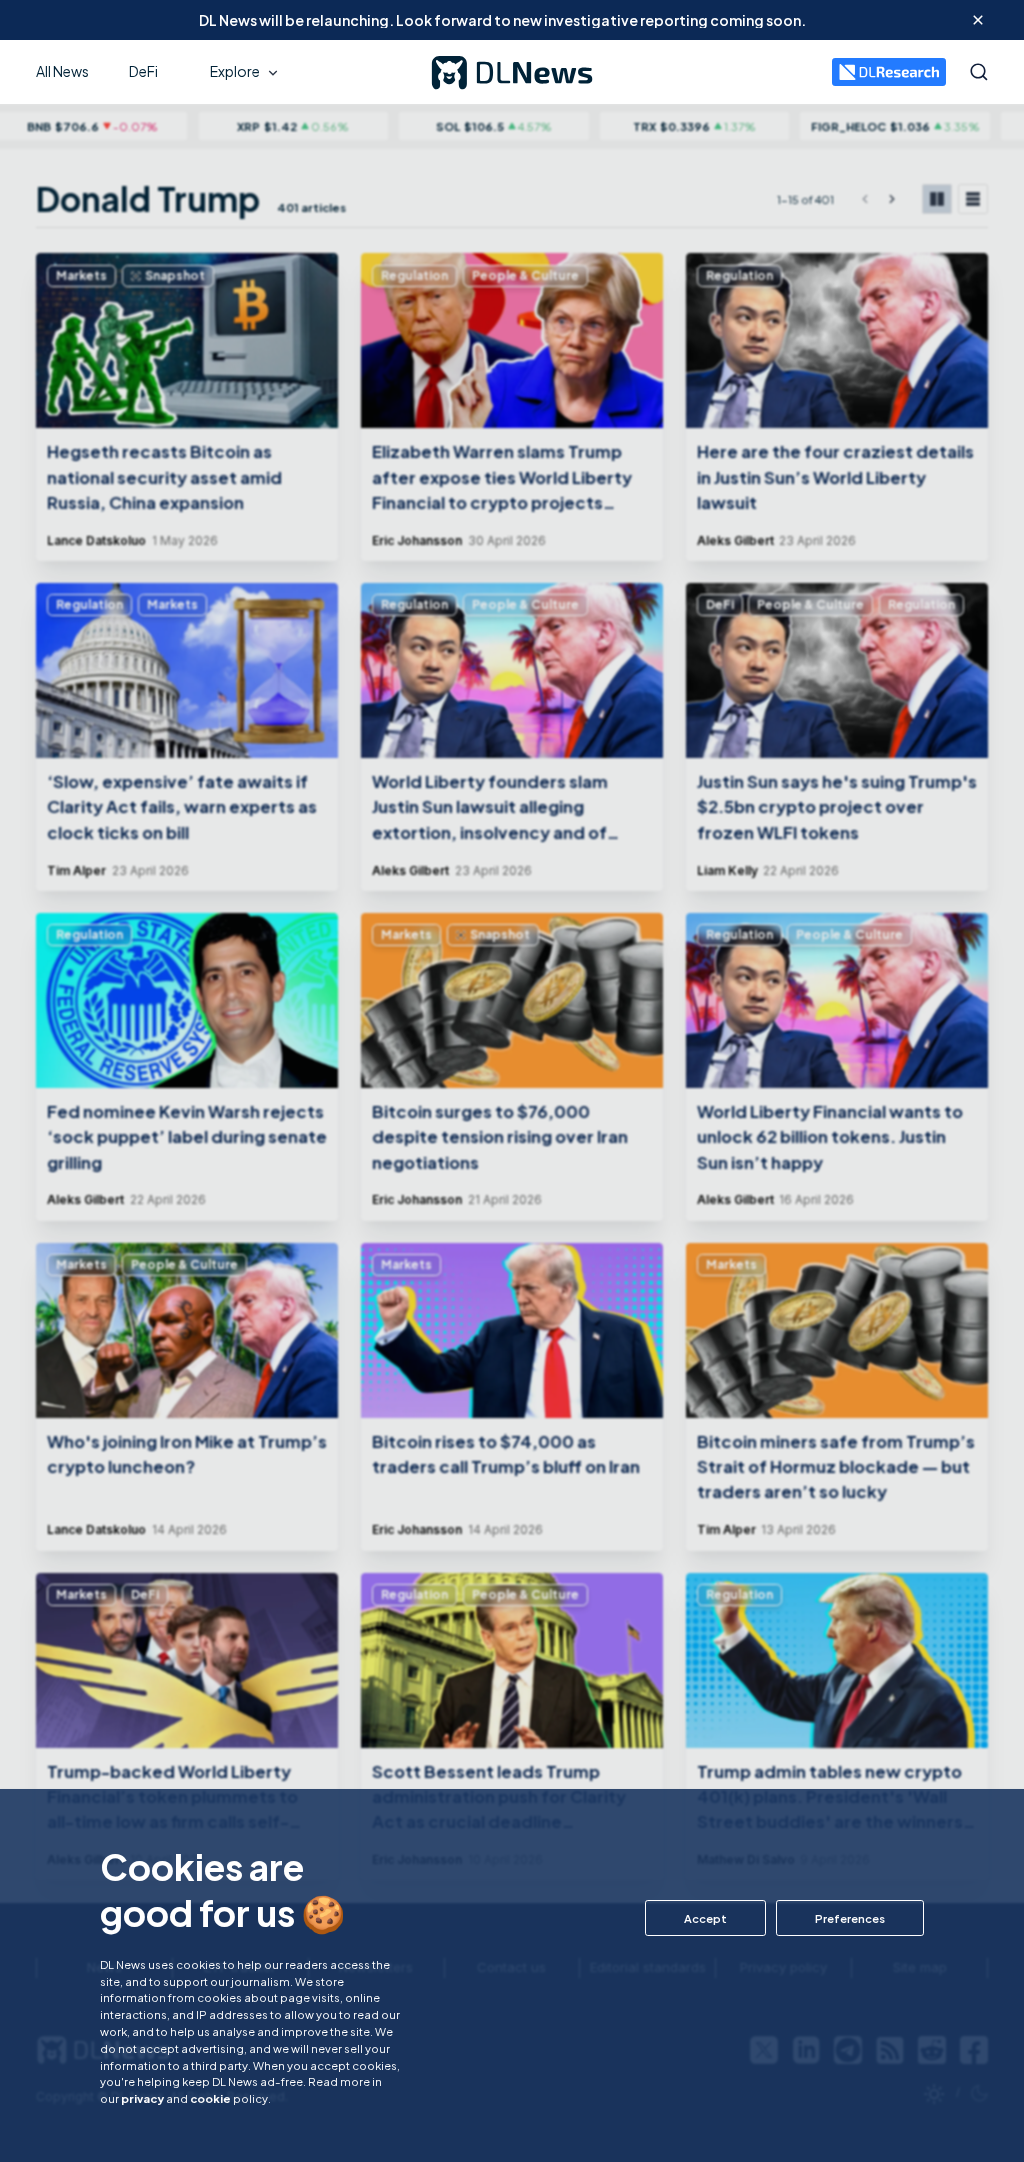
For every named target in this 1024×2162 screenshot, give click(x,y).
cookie (210, 2098)
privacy (142, 2098)
